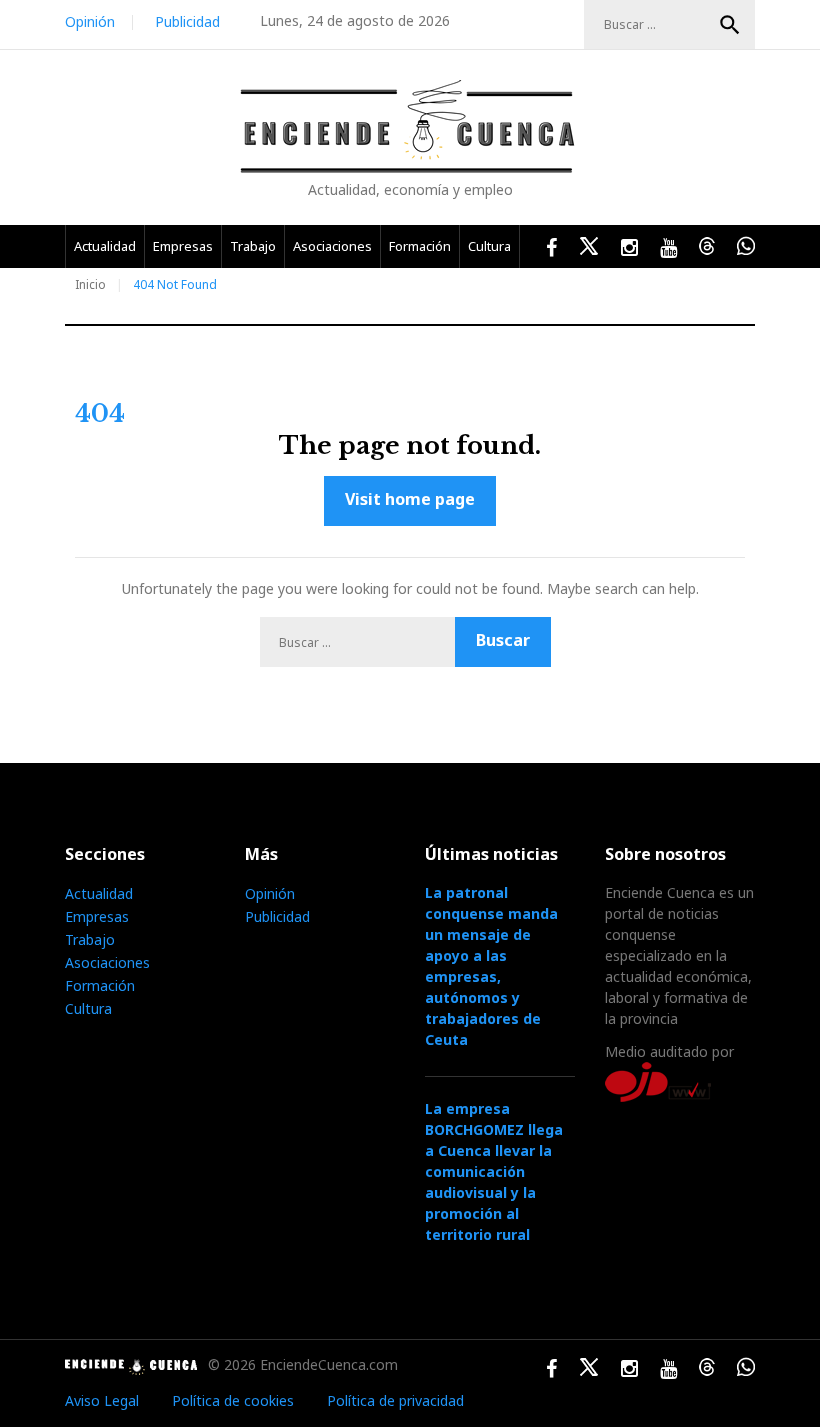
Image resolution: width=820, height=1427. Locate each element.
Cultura (489, 246)
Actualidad (105, 246)
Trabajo (253, 246)
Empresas (183, 246)
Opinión (90, 21)
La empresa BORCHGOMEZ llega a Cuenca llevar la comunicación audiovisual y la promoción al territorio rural (494, 1171)
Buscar (730, 25)
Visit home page (410, 499)
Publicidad (187, 21)
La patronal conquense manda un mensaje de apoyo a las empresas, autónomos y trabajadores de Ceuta (491, 966)
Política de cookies (233, 1400)
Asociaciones (332, 246)
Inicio (90, 284)
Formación (420, 246)
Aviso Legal (102, 1400)
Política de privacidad (395, 1400)
